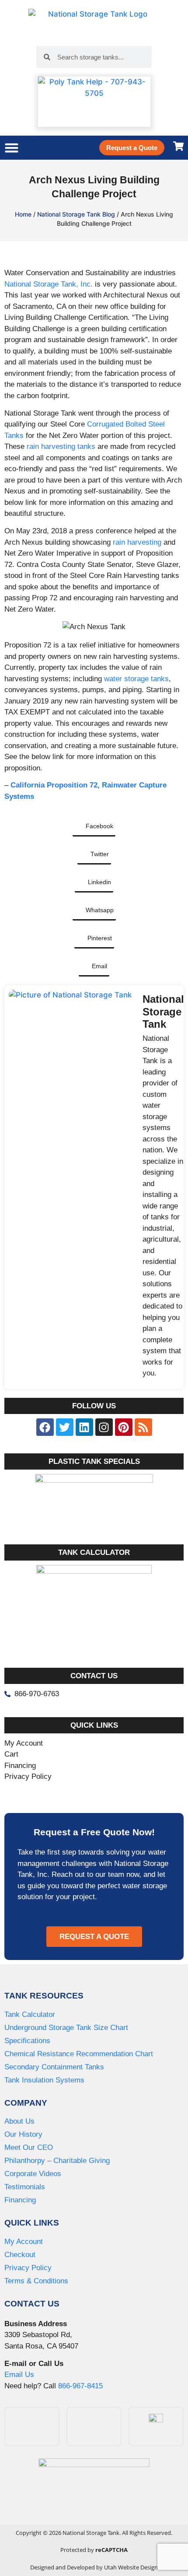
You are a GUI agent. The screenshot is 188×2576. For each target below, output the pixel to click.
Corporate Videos (33, 2174)
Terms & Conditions (36, 2281)
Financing (20, 2200)
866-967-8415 (80, 2386)
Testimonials (25, 2187)
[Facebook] (45, 1427)
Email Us (19, 2375)
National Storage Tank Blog (76, 214)
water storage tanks (136, 679)
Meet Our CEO (29, 2147)
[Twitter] (65, 1427)
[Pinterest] (124, 1427)
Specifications (27, 2041)
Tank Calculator (30, 2014)
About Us (19, 2121)
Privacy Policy (28, 2268)
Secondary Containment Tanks (54, 2067)
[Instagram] (104, 1427)
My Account (24, 2242)
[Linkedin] (84, 1427)
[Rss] (143, 1427)
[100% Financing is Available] (94, 2489)
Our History (23, 2134)
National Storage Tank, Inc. (49, 284)
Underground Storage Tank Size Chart (66, 2028)
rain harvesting (137, 542)
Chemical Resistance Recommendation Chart (79, 2054)
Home (23, 214)
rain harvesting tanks (61, 446)
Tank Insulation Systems (44, 2080)
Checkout (20, 2255)
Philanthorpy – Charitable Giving (57, 2161)
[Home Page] (94, 23)
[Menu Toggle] (12, 148)
